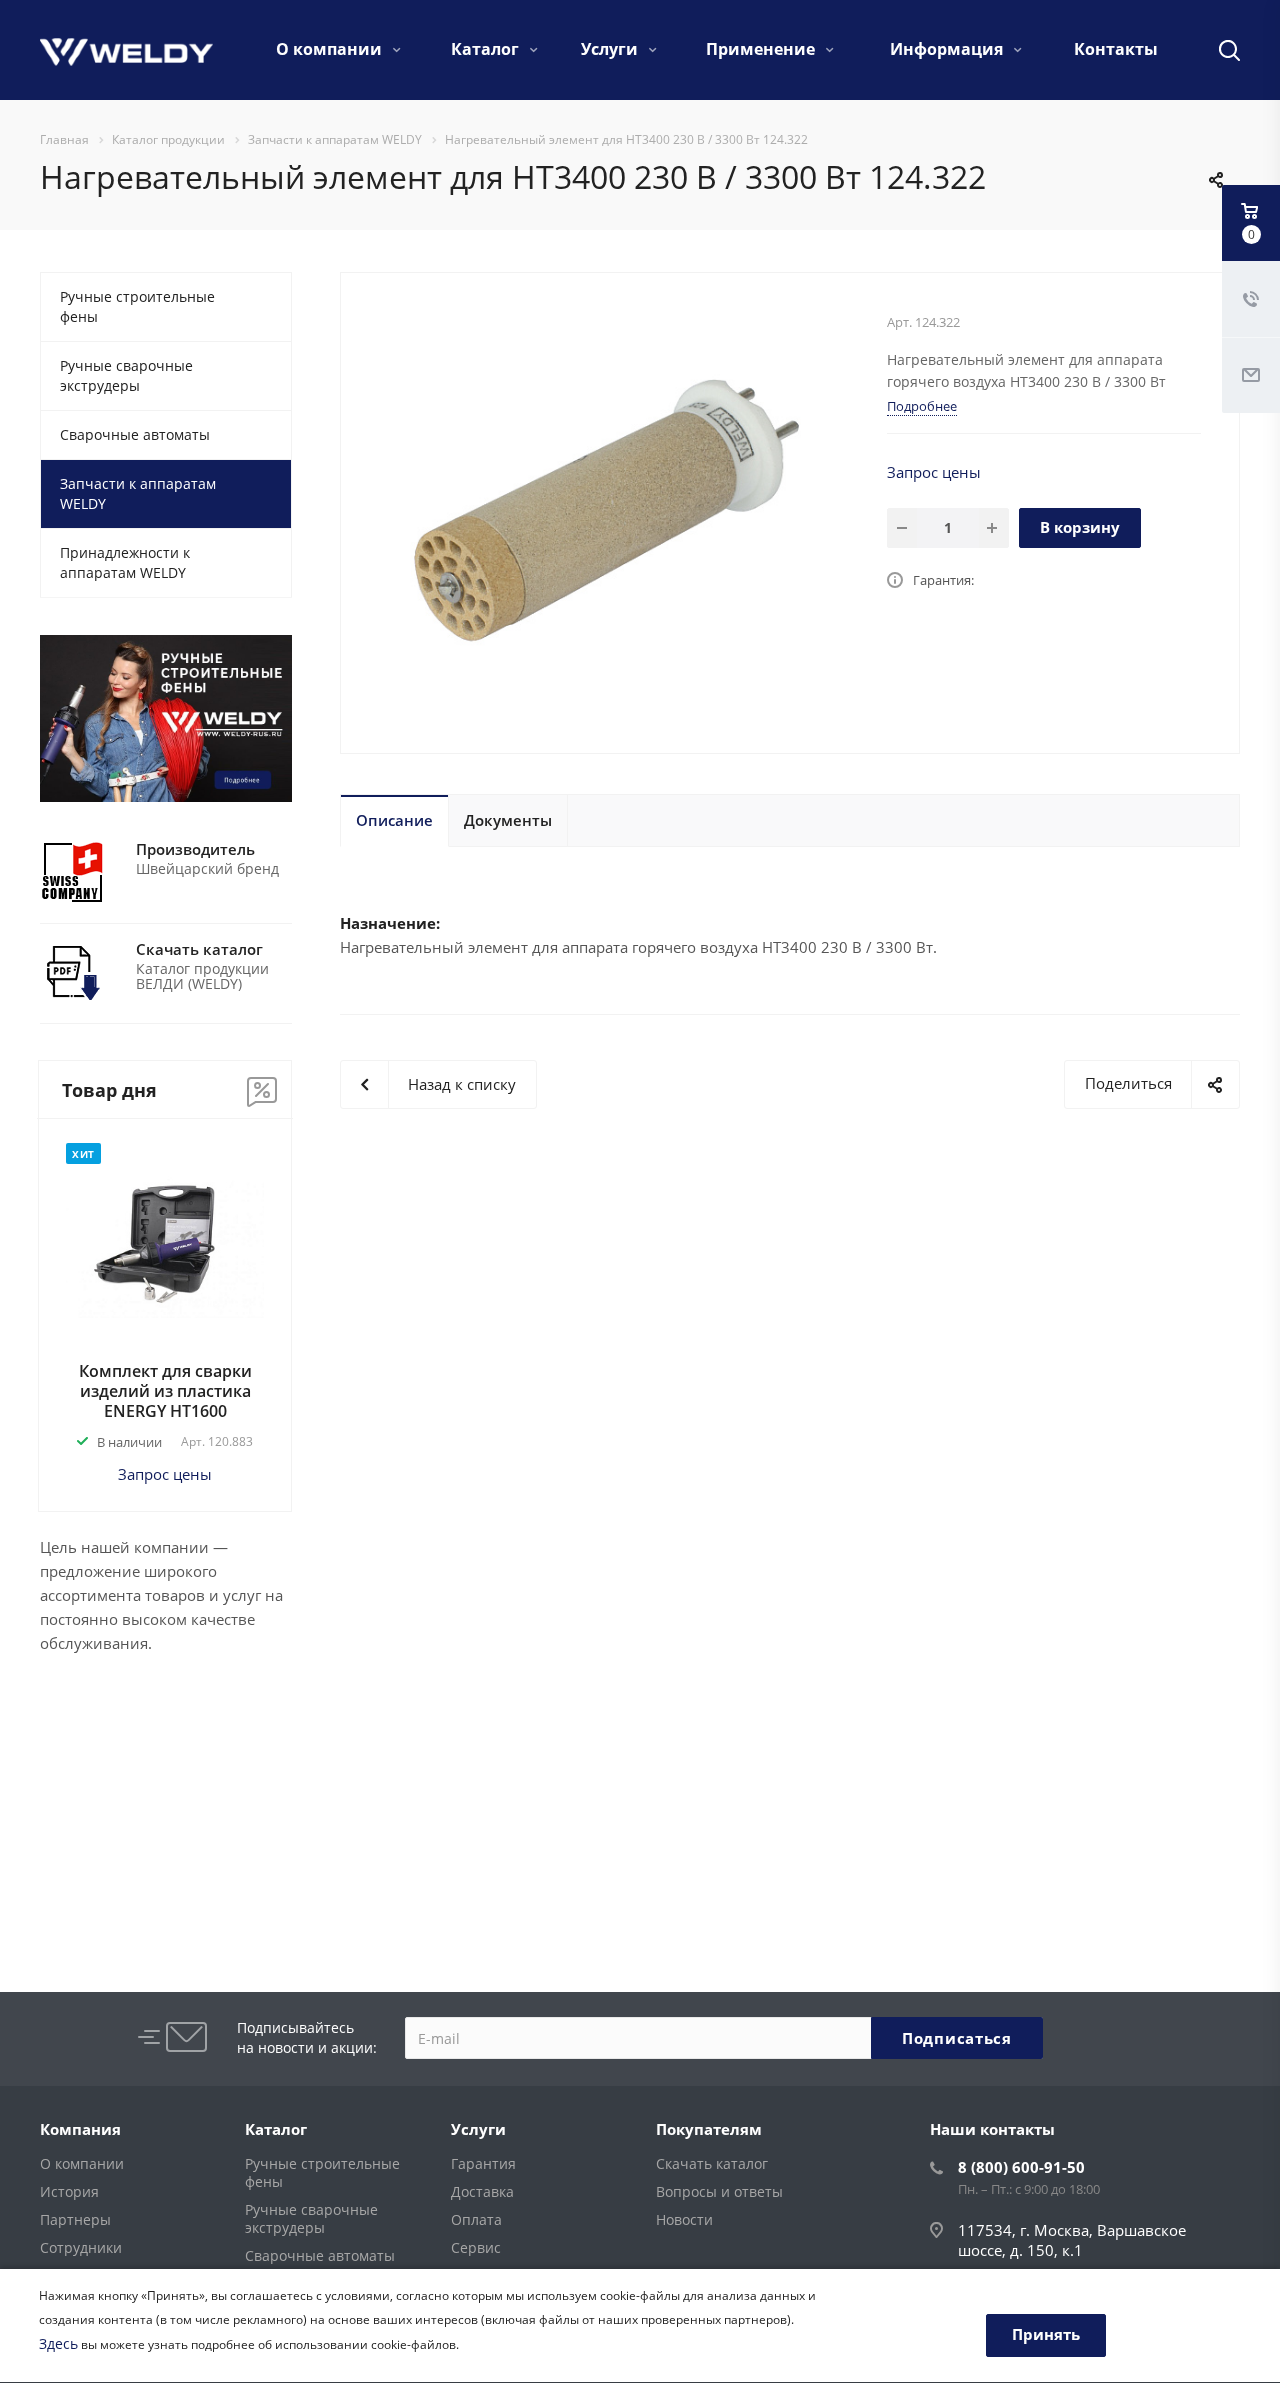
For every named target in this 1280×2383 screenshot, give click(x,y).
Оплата (476, 2219)
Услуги (611, 49)
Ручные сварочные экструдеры (126, 375)
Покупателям (709, 2129)
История (69, 2191)
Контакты (1116, 49)
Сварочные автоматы (135, 434)
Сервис (476, 2247)
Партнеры (75, 2219)
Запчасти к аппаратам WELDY (138, 493)
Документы (508, 820)
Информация (948, 49)
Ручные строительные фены (137, 306)
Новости (684, 2219)
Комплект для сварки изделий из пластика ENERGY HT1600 (165, 1391)
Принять (1046, 2334)
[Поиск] (1220, 50)
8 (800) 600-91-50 (1021, 2167)
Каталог (487, 49)
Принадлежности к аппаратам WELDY (125, 562)
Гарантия (483, 2163)
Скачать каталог (712, 2163)
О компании (331, 49)
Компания (80, 2129)
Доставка (482, 2191)
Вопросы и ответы (719, 2191)
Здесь (58, 2343)
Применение (762, 49)
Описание (394, 820)
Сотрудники (81, 2247)
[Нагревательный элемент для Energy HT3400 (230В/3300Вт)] (606, 511)
